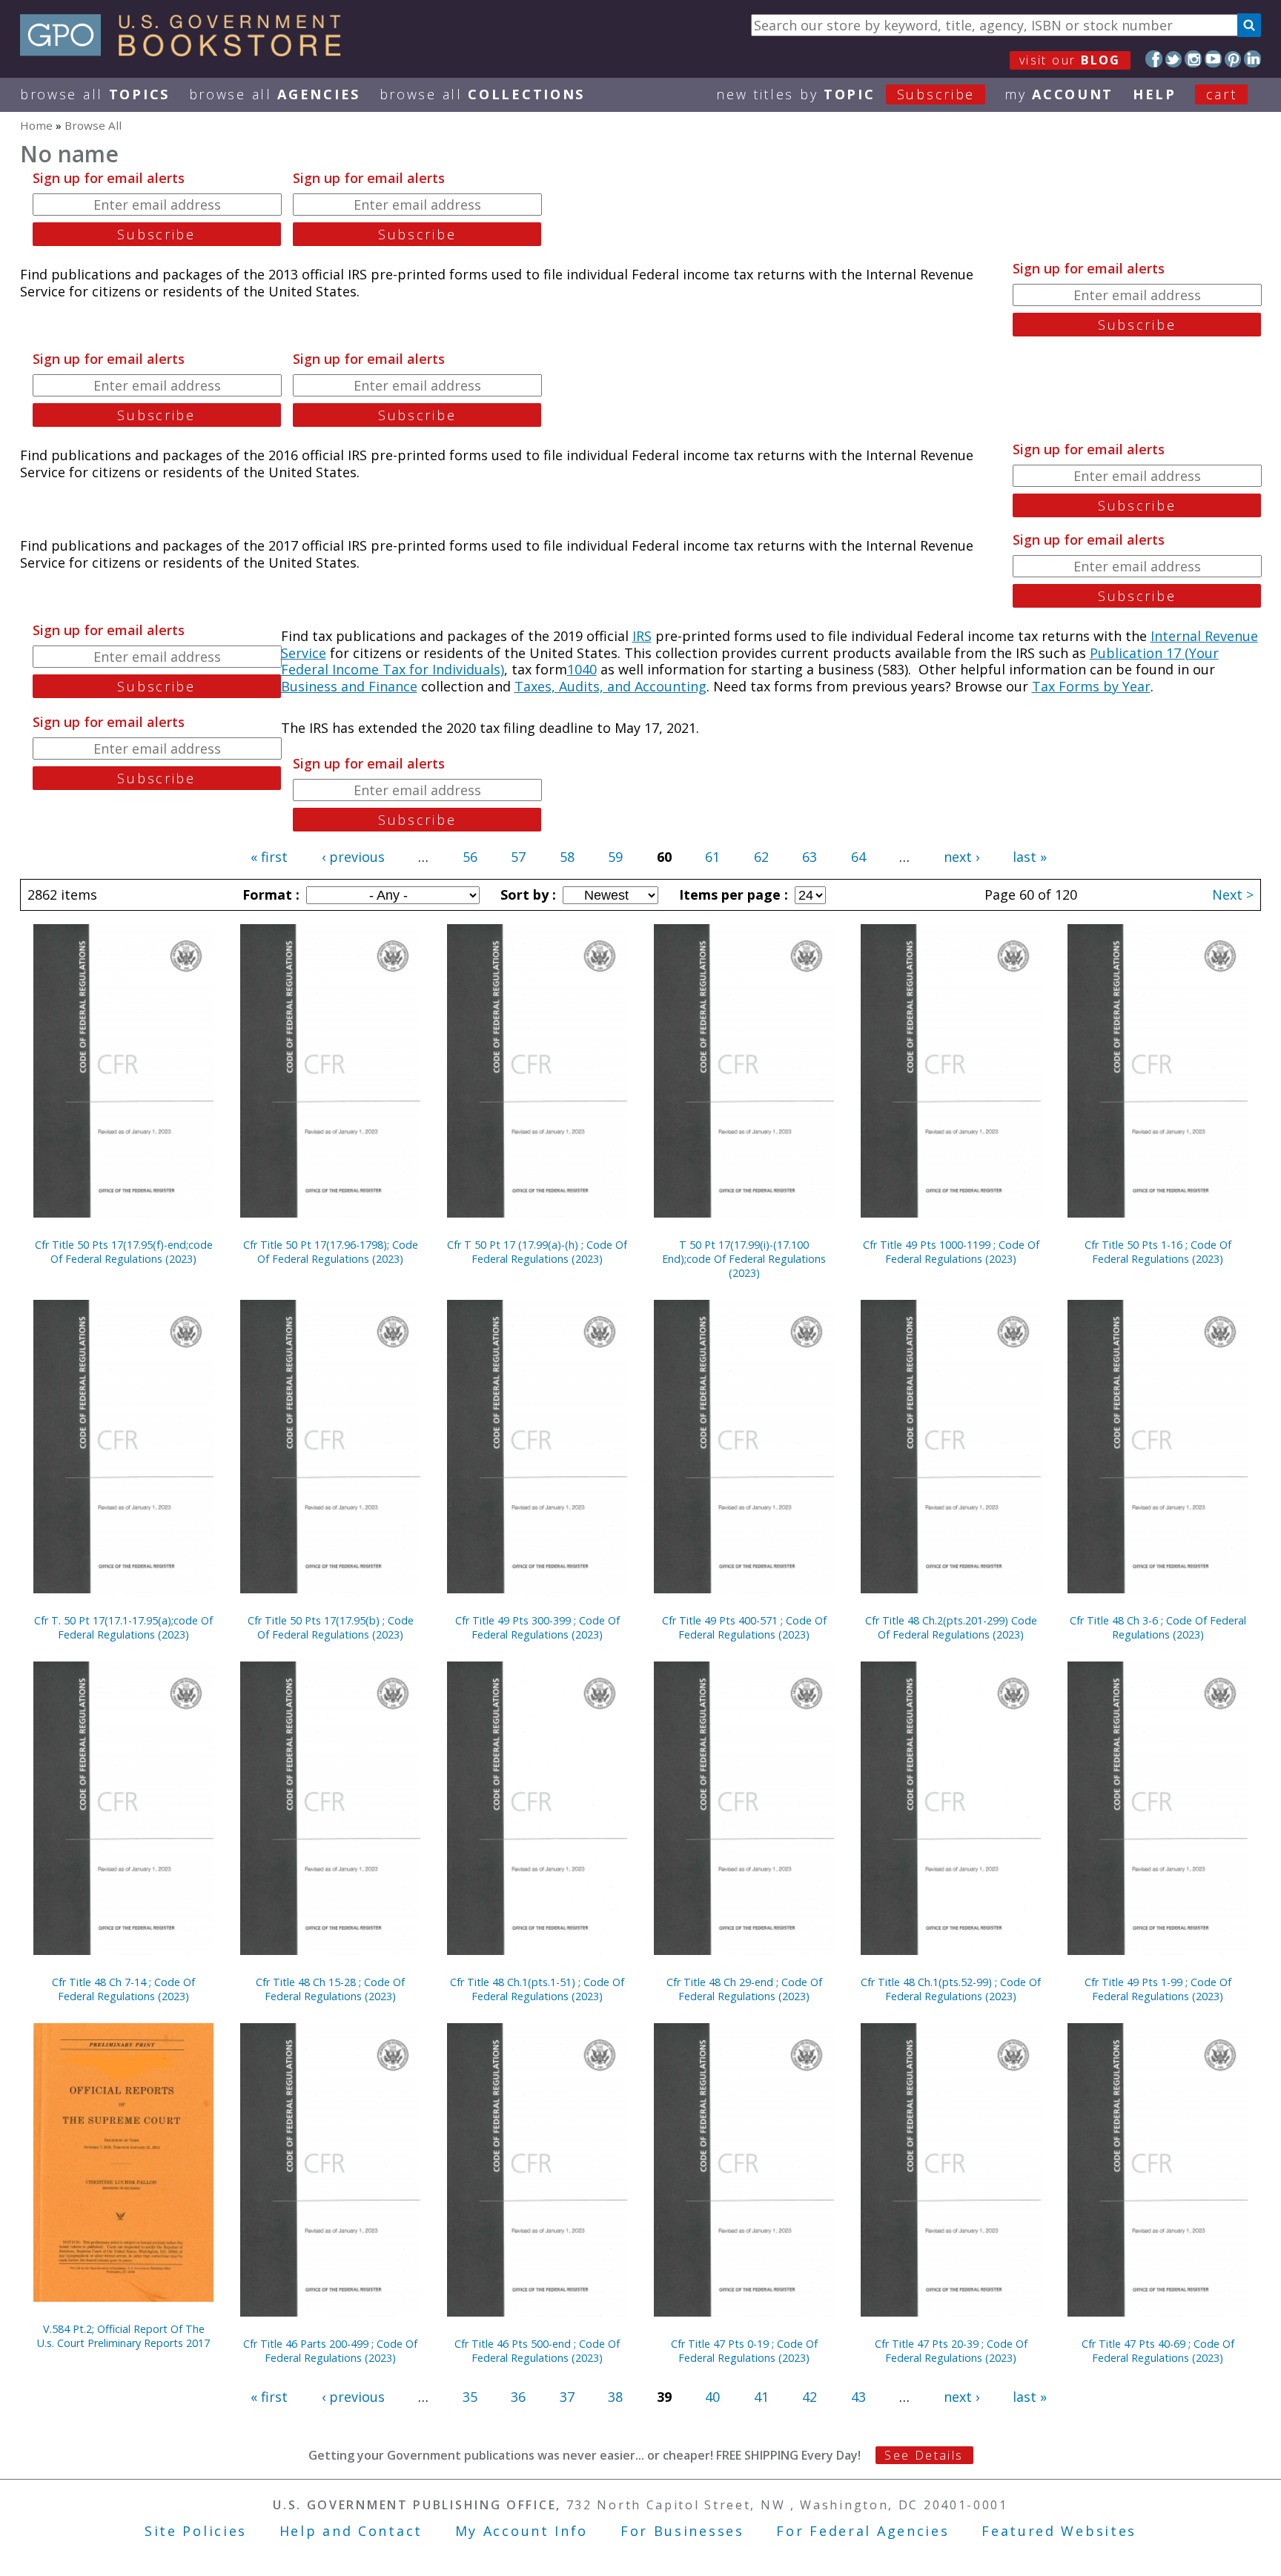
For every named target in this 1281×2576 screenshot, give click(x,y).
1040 (582, 669)
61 (712, 857)
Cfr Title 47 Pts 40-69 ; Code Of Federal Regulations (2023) (1158, 2351)
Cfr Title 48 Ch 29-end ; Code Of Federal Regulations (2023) (744, 1989)
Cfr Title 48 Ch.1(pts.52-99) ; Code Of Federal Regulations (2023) (951, 1989)
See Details (924, 2455)
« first (269, 857)
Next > (1233, 894)
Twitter (1174, 59)
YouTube (1213, 59)
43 (858, 2397)
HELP (1155, 94)
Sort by (526, 894)
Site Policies (196, 2531)
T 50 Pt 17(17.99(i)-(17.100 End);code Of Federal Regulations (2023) (744, 1259)
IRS (642, 636)
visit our (1070, 60)
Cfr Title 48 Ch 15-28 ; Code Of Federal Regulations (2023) (330, 1989)
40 (712, 2397)
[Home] (187, 51)
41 (761, 2397)
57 (518, 857)
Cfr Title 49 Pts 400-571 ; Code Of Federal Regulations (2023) (744, 1627)
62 (761, 857)
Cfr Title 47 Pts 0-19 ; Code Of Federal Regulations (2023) (744, 2351)
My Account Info (522, 2531)
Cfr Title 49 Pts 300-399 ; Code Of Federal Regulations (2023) (537, 1627)
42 (810, 2397)
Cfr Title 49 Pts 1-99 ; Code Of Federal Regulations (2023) (1158, 1989)
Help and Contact (351, 2531)
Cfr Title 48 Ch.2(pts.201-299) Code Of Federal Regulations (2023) (951, 1627)
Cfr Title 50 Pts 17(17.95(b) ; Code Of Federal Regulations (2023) (331, 1627)
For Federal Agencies (863, 2531)
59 (615, 857)
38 (615, 2397)
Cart (1222, 94)
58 (567, 857)
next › (961, 857)
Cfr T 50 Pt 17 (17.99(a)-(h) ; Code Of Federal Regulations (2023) (537, 1252)
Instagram (1193, 59)
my (1059, 94)
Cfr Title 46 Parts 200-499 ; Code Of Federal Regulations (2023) (330, 2351)
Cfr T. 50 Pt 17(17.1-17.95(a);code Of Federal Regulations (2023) (123, 1627)
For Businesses (682, 2531)
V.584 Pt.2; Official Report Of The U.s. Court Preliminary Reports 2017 (123, 2336)
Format (269, 894)
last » (1030, 857)
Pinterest (1233, 59)
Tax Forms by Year (1091, 686)
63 (810, 857)
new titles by (845, 94)
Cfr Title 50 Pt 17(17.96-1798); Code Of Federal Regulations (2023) (331, 1252)
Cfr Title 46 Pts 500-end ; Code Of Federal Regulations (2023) (537, 2351)
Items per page (732, 894)
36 (518, 2397)
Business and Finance (349, 686)
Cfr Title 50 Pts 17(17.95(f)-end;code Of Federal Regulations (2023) (124, 1252)
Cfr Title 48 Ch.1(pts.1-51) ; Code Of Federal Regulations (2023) (537, 1989)
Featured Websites (1059, 2531)
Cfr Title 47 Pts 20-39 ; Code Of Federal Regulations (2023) (951, 2351)
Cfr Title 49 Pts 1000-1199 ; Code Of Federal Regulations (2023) (951, 1252)
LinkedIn (1252, 59)
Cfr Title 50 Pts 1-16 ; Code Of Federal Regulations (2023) (1158, 1252)
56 (470, 857)
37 (567, 2397)
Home (36, 125)
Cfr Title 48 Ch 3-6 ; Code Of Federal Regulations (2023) (1158, 1627)
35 (470, 2397)
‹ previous (353, 857)
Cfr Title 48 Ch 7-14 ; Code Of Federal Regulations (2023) (123, 1989)
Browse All (95, 94)
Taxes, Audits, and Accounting (610, 686)
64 (858, 857)
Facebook (1154, 59)
